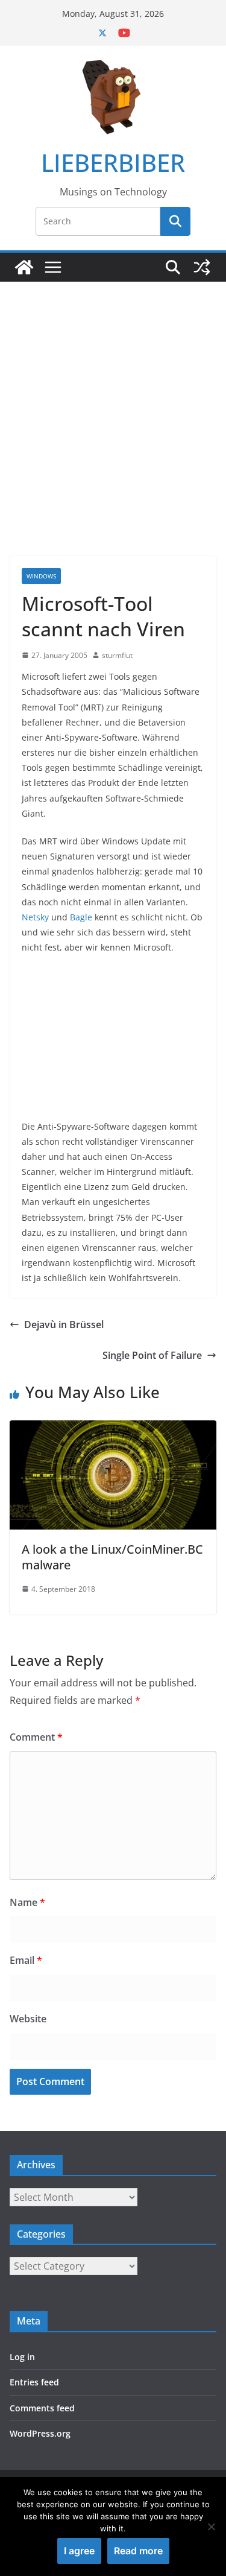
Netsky (35, 917)
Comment (36, 1737)
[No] (211, 2527)
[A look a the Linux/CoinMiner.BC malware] (113, 1429)
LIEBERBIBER (113, 163)
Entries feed (34, 2382)
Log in (22, 2357)
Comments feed (42, 2408)
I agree (79, 2551)
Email (26, 1960)
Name (27, 1902)
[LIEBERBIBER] (24, 267)
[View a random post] (202, 267)
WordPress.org (40, 2433)
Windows (41, 576)
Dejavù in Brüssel (64, 1324)
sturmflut (117, 655)
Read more (138, 2551)
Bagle (81, 917)
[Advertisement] (113, 401)
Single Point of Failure (152, 1355)
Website (28, 2019)
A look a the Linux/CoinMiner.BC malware (112, 1557)
